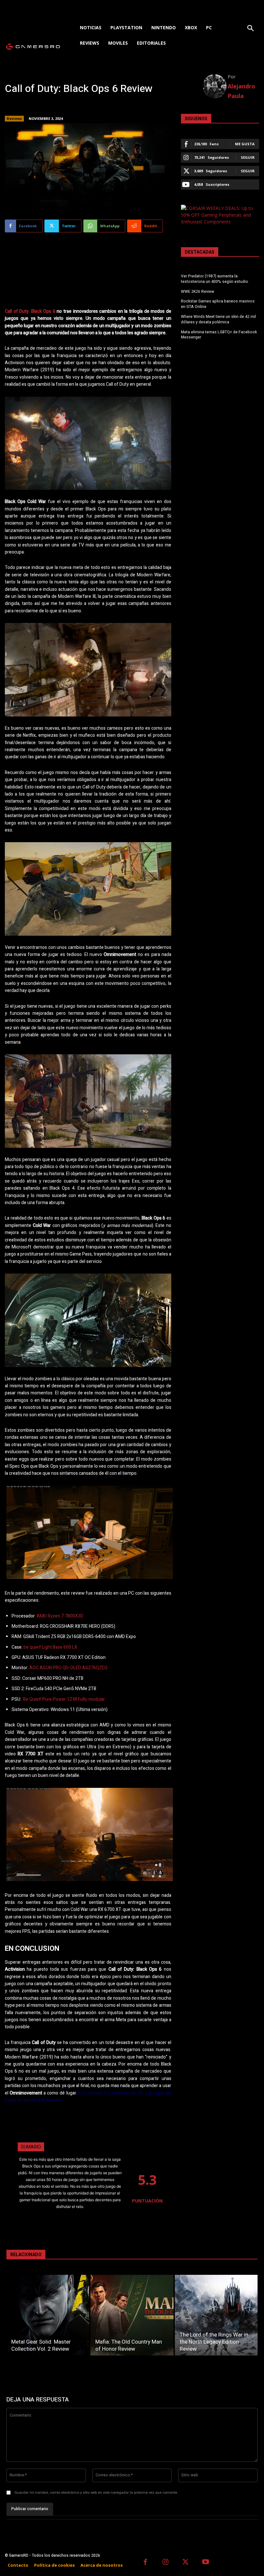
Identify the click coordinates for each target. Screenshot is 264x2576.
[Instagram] (166, 2563)
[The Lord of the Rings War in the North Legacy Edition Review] (216, 2315)
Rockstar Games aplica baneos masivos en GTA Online (218, 304)
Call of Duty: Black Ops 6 (30, 311)
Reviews (14, 118)
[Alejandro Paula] (215, 86)
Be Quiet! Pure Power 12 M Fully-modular (64, 1699)
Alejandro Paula (241, 91)
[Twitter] (186, 2563)
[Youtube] (206, 2563)
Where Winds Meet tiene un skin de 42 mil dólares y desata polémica (218, 319)
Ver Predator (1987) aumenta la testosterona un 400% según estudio (215, 279)
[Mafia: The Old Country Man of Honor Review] (132, 2315)
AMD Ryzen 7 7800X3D (60, 1616)
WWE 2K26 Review (198, 292)
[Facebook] (145, 2563)
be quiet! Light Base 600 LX (50, 1647)
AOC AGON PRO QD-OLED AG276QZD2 (68, 1668)
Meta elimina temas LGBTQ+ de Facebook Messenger (219, 335)
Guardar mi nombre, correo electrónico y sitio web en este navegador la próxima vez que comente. (96, 2493)
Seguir (248, 157)
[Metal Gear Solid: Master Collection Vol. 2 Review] (48, 2315)
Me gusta (245, 144)
